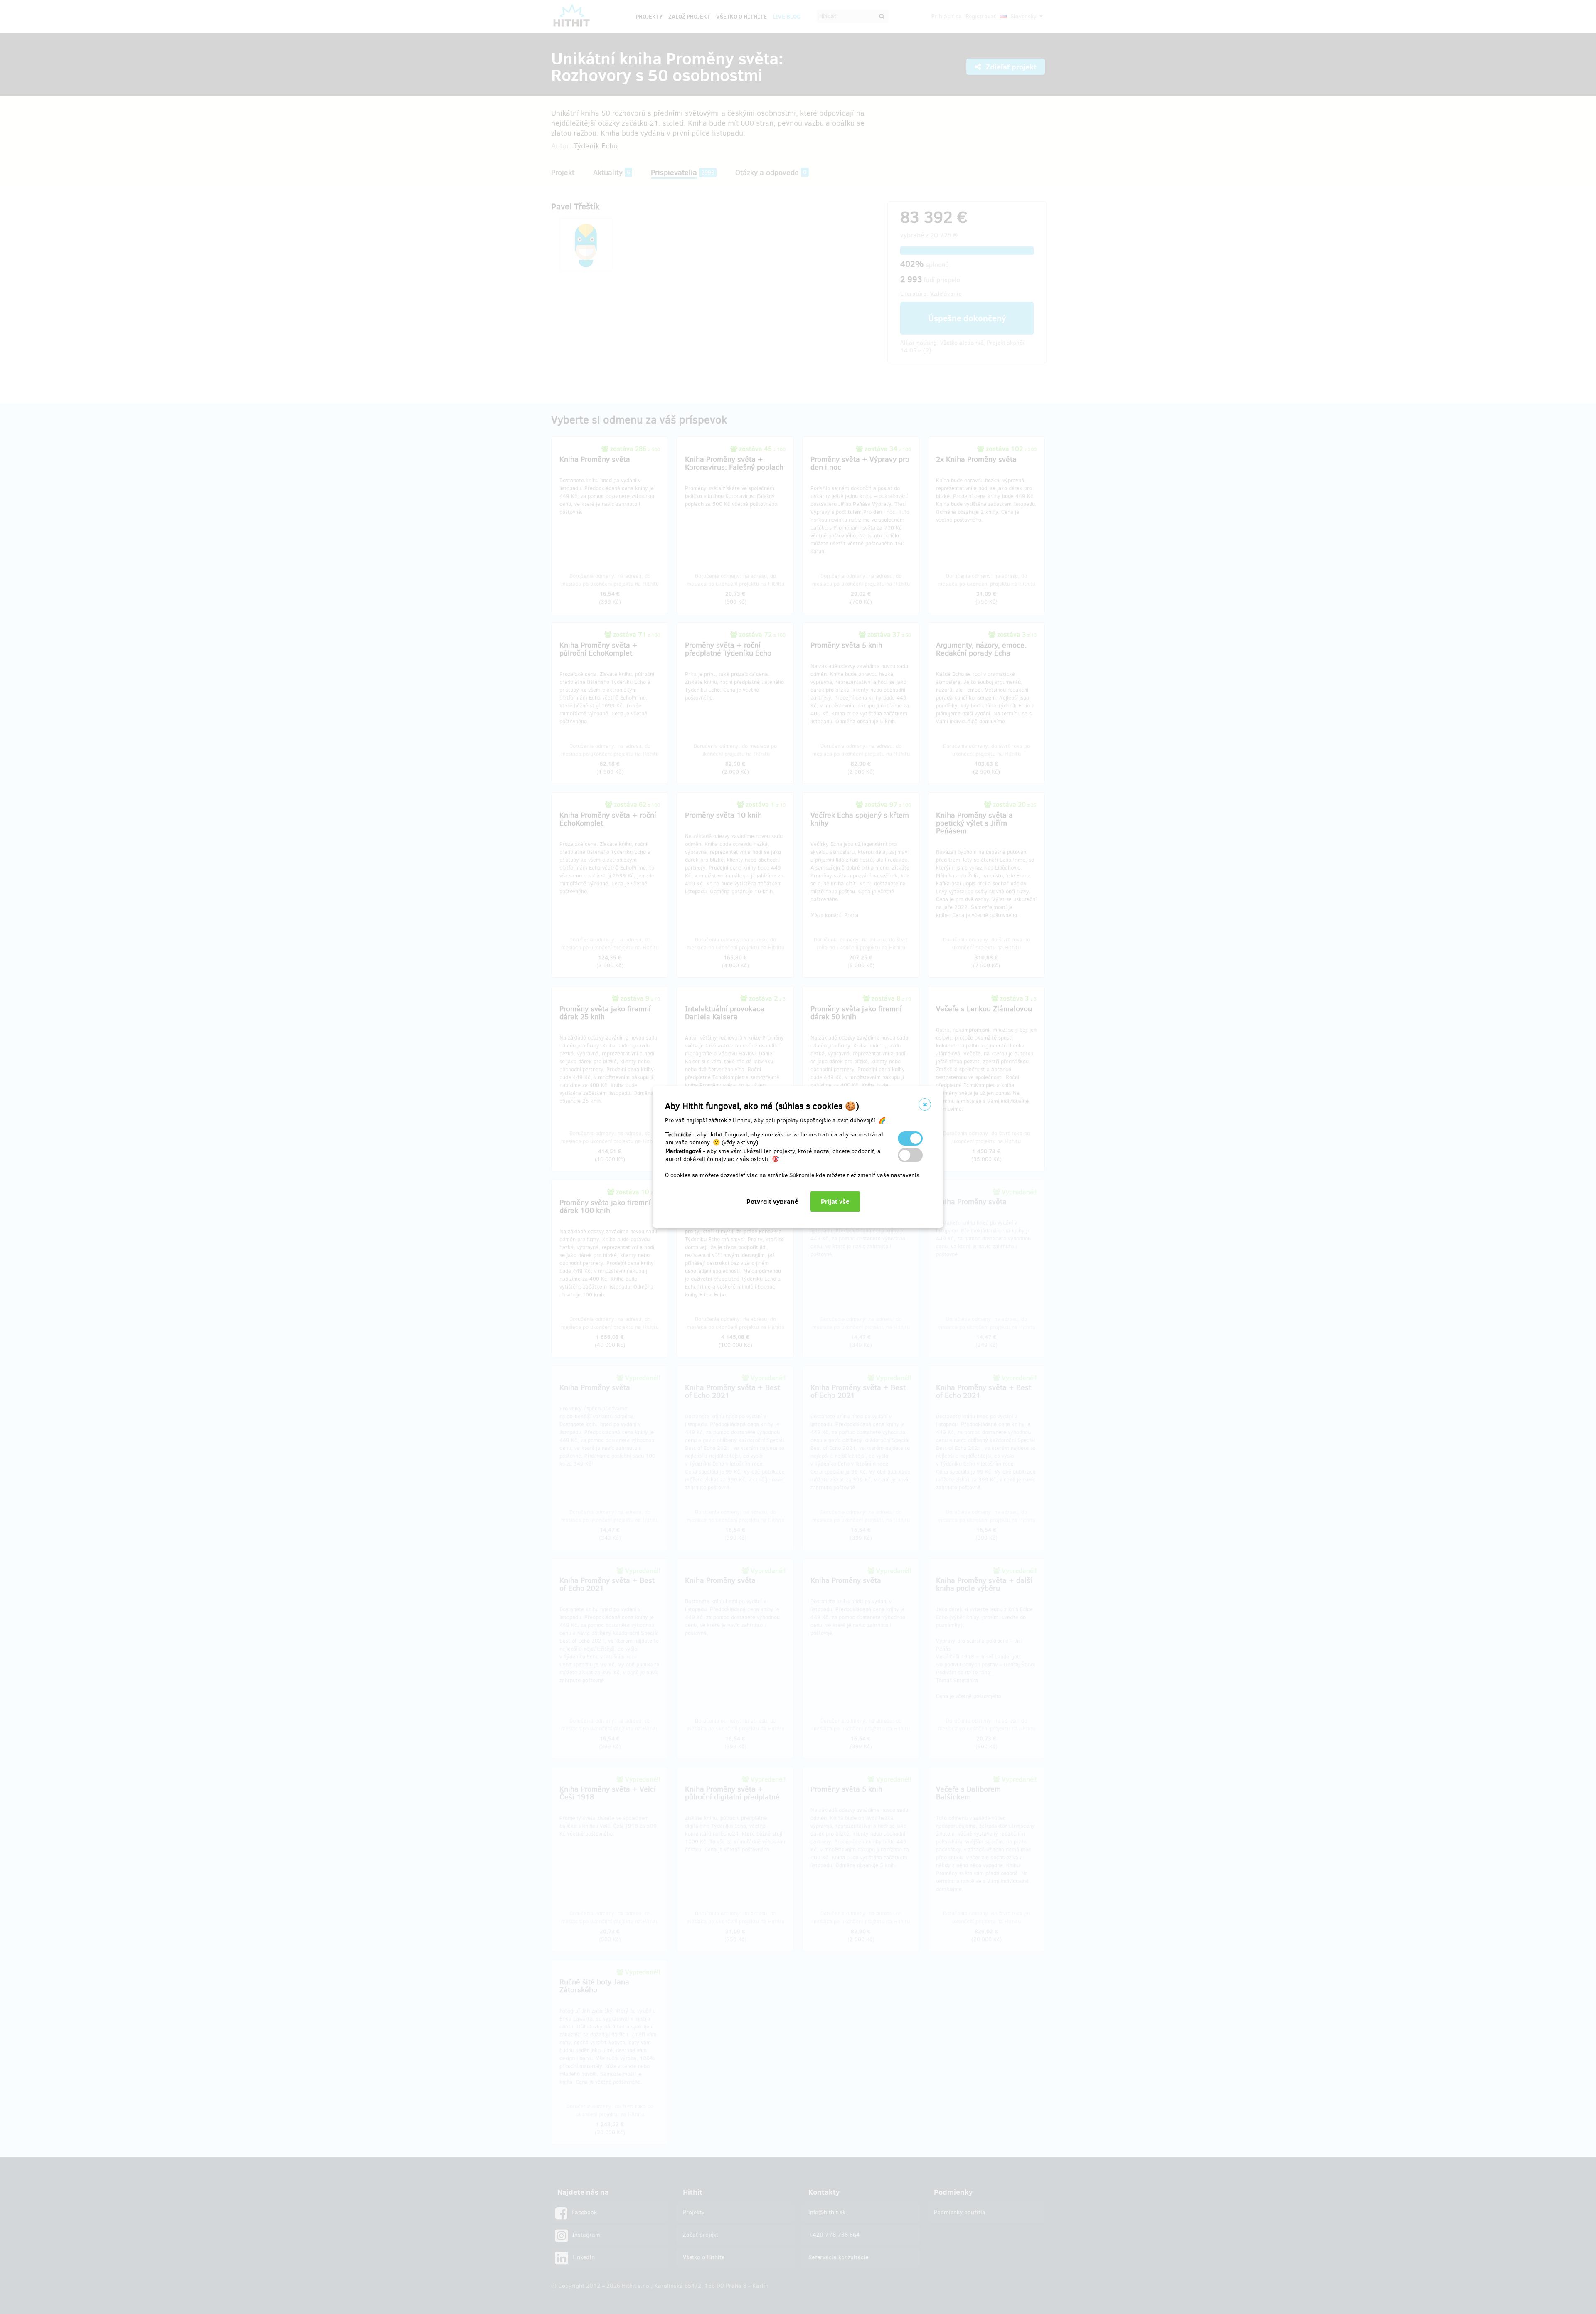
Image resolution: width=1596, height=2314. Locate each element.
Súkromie (802, 1175)
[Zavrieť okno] (925, 1104)
